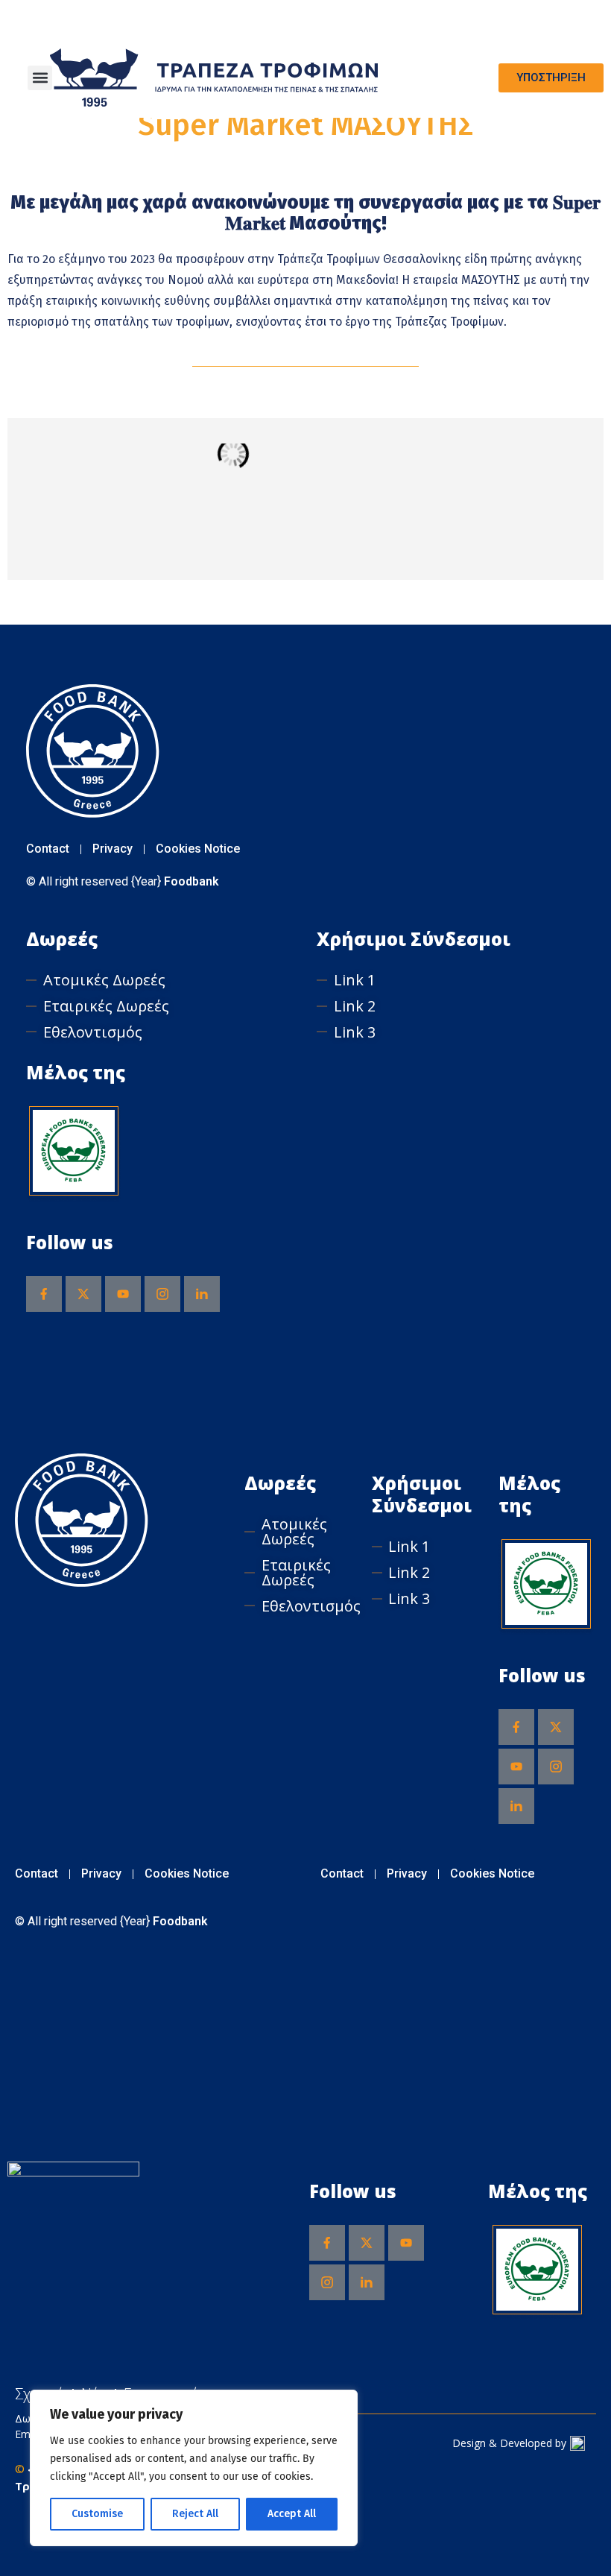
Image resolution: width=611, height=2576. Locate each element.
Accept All (292, 2514)
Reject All (195, 2514)
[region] (194, 2468)
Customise (97, 2514)
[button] (40, 78)
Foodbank (191, 881)
